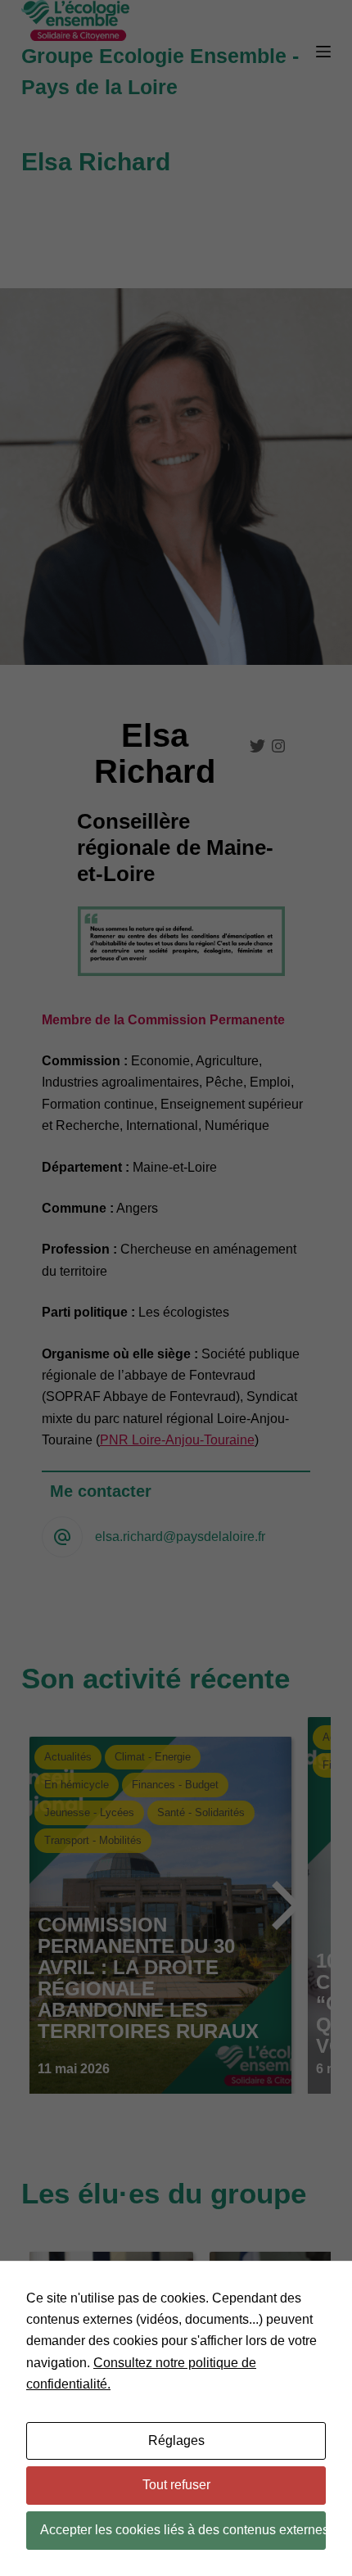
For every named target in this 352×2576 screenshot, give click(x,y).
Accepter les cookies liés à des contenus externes (183, 2530)
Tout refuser (176, 2485)
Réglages (176, 2440)
